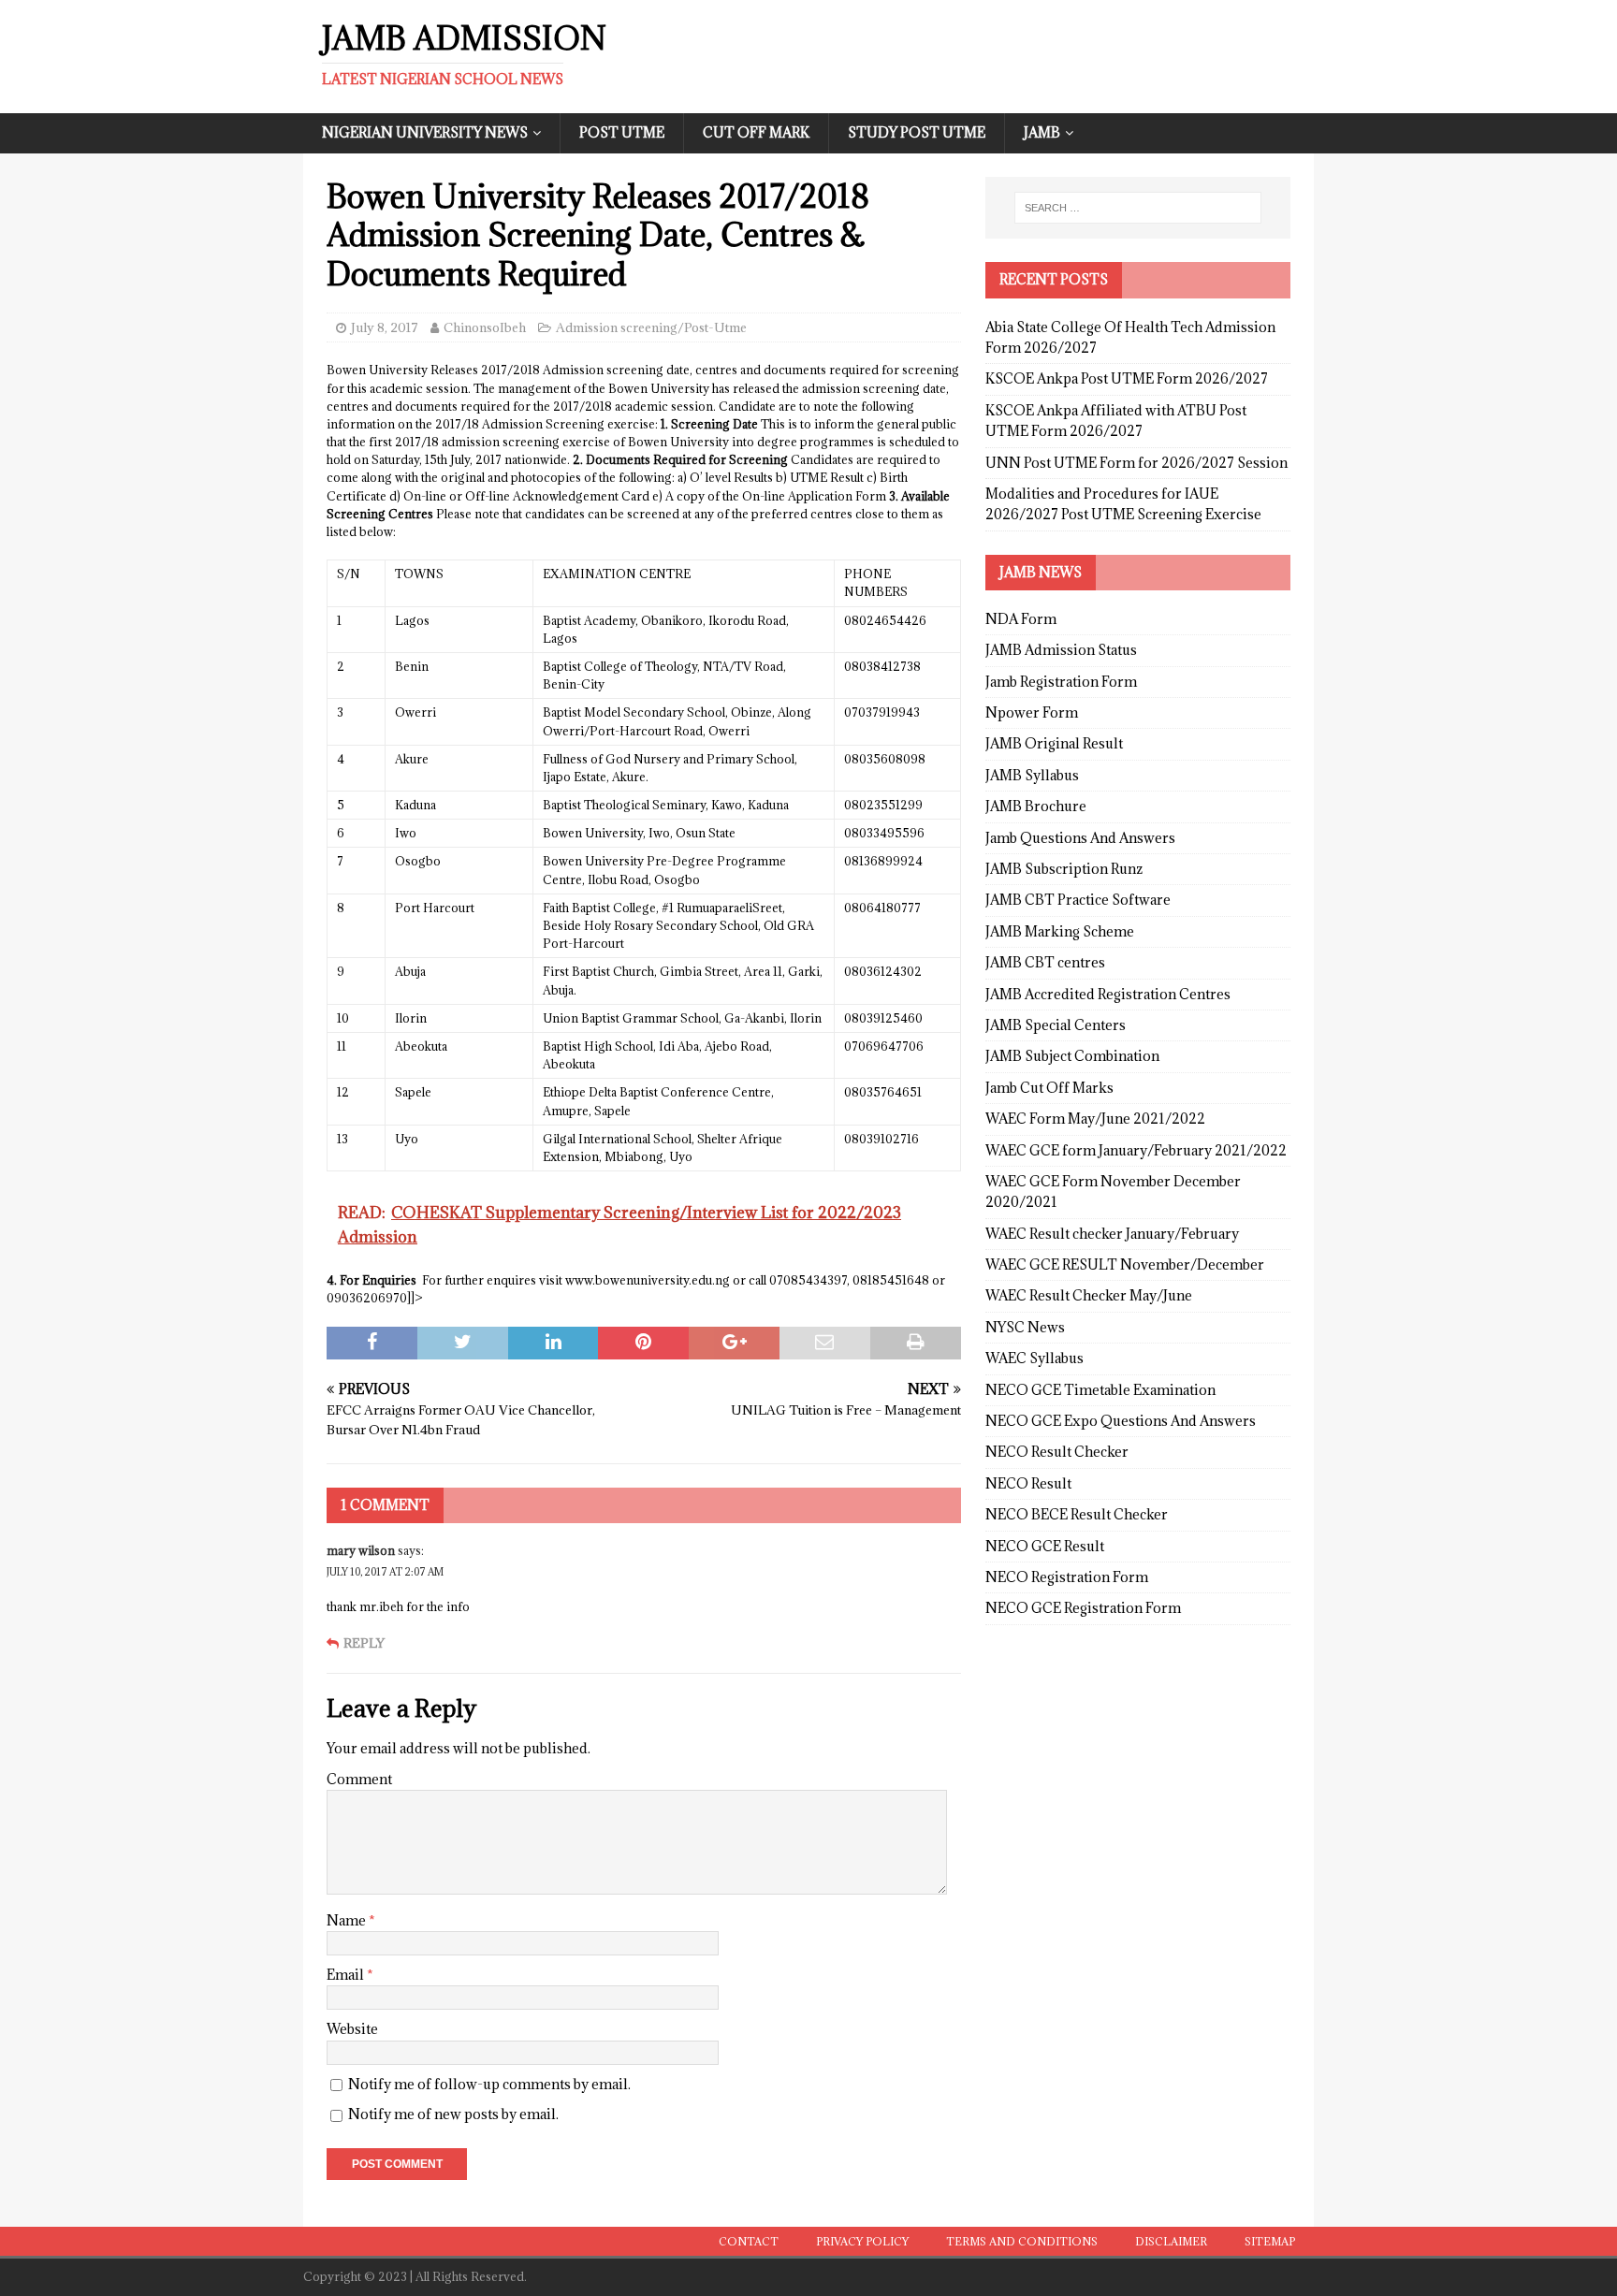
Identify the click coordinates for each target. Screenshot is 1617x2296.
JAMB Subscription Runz (1064, 869)
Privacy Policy (862, 2241)
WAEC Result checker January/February (1112, 1234)
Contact (749, 2241)
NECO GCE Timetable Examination (1100, 1390)
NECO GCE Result (1045, 1546)
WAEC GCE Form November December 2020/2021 (1113, 1192)
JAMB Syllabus (1032, 775)
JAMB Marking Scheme (1060, 931)
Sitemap (1270, 2241)
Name (348, 1920)
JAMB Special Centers (1056, 1025)
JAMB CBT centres (1045, 962)
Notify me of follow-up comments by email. (489, 2084)
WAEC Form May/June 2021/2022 (1095, 1119)
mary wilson (361, 1550)
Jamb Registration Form (1061, 682)
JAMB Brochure (1036, 806)
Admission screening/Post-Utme (651, 327)
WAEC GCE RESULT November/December (1125, 1264)
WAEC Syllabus (1034, 1358)
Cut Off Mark (756, 132)
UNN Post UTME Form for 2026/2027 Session (1136, 463)
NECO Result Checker (1057, 1452)
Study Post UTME (917, 132)
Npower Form (1032, 712)
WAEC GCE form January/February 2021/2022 (1136, 1150)
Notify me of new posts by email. (453, 2114)
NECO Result (1028, 1483)
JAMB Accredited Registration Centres (1108, 994)
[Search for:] (1138, 208)
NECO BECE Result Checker (1077, 1514)
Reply (364, 1643)
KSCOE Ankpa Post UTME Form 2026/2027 (1127, 378)
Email (347, 1975)
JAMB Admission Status (1061, 650)
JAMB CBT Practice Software (1078, 900)
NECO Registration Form (1067, 1577)
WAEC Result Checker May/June (1089, 1295)
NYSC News (1025, 1327)
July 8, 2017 (385, 327)
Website (352, 2029)
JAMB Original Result (1054, 743)
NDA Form (1021, 619)
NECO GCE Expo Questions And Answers (1121, 1421)
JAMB (1042, 132)
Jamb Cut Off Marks (1049, 1088)
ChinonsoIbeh (485, 327)
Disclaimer (1171, 2241)
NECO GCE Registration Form (1083, 1608)
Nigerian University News (425, 132)
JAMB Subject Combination (1072, 1056)
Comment (359, 1779)
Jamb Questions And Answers (1080, 838)
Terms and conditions (1022, 2241)
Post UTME (622, 132)
